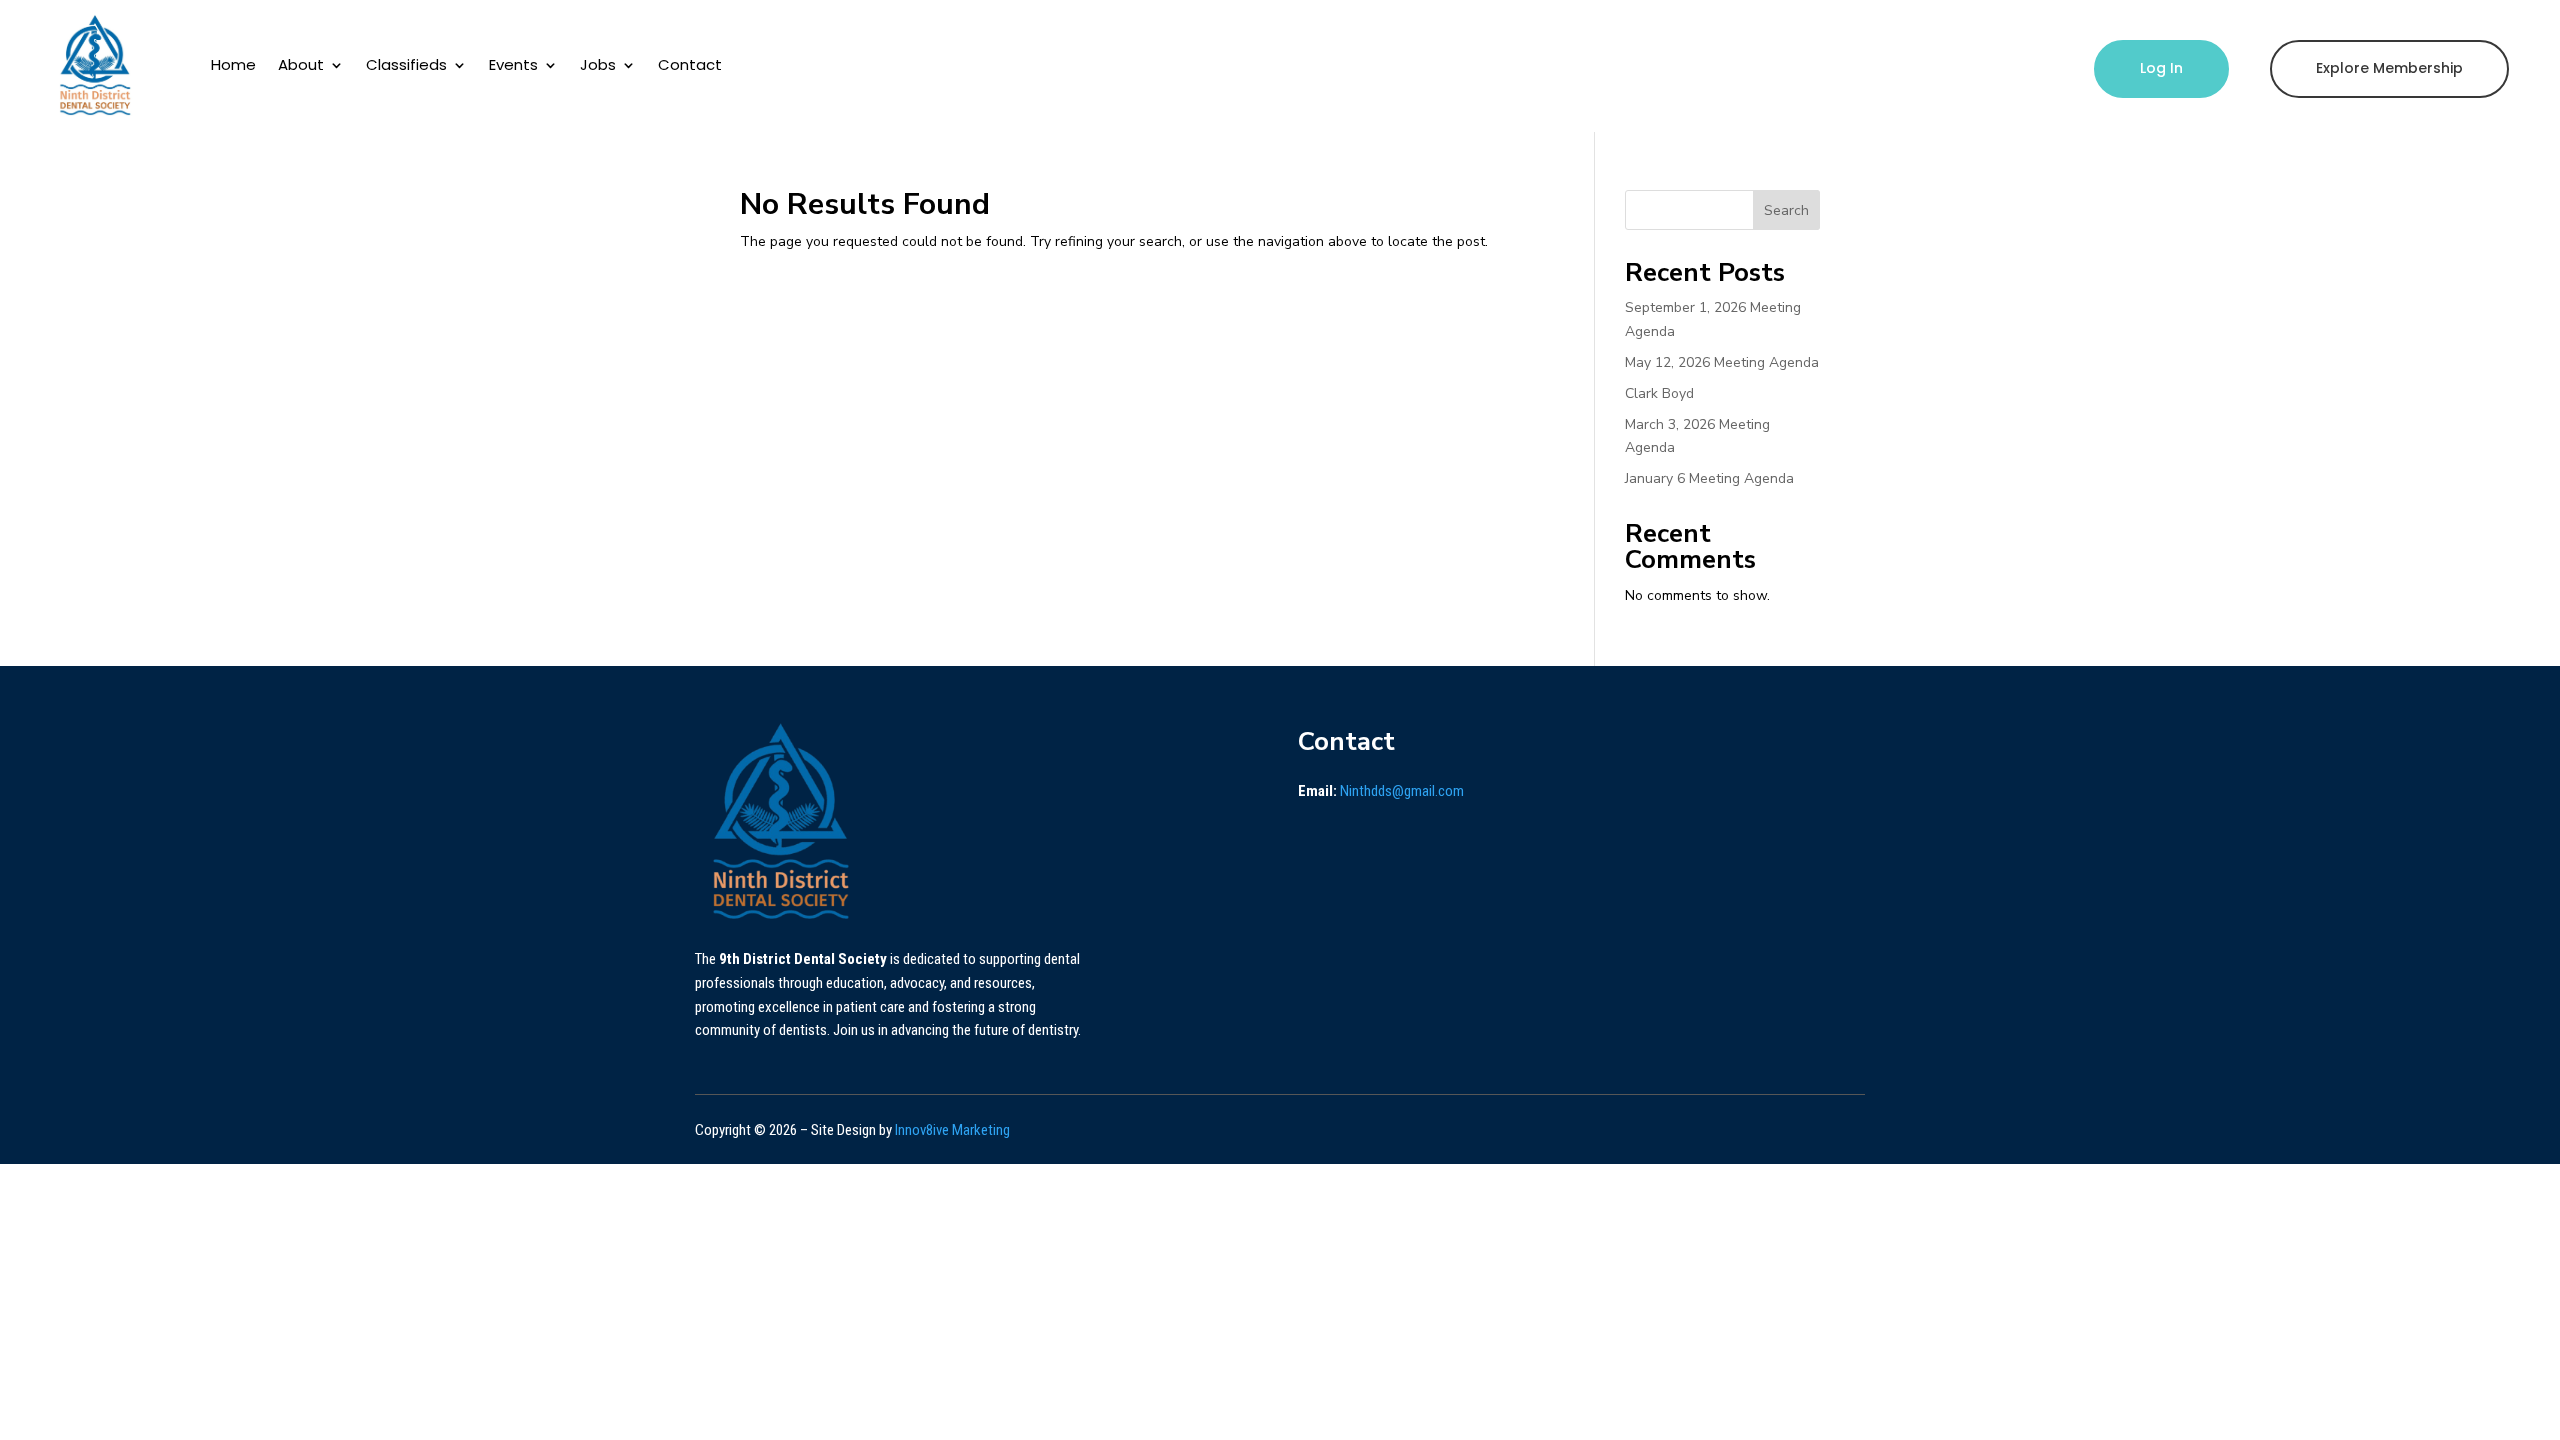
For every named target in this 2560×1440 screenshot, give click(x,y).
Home (233, 64)
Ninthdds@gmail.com (1402, 791)
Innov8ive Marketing (952, 1130)
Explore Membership (2389, 68)
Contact (690, 64)
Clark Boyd (1659, 393)
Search (1786, 210)
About (301, 64)
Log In (2161, 68)
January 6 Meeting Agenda (1709, 478)
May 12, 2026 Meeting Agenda (1722, 362)
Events (513, 64)
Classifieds (406, 64)
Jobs (598, 64)
